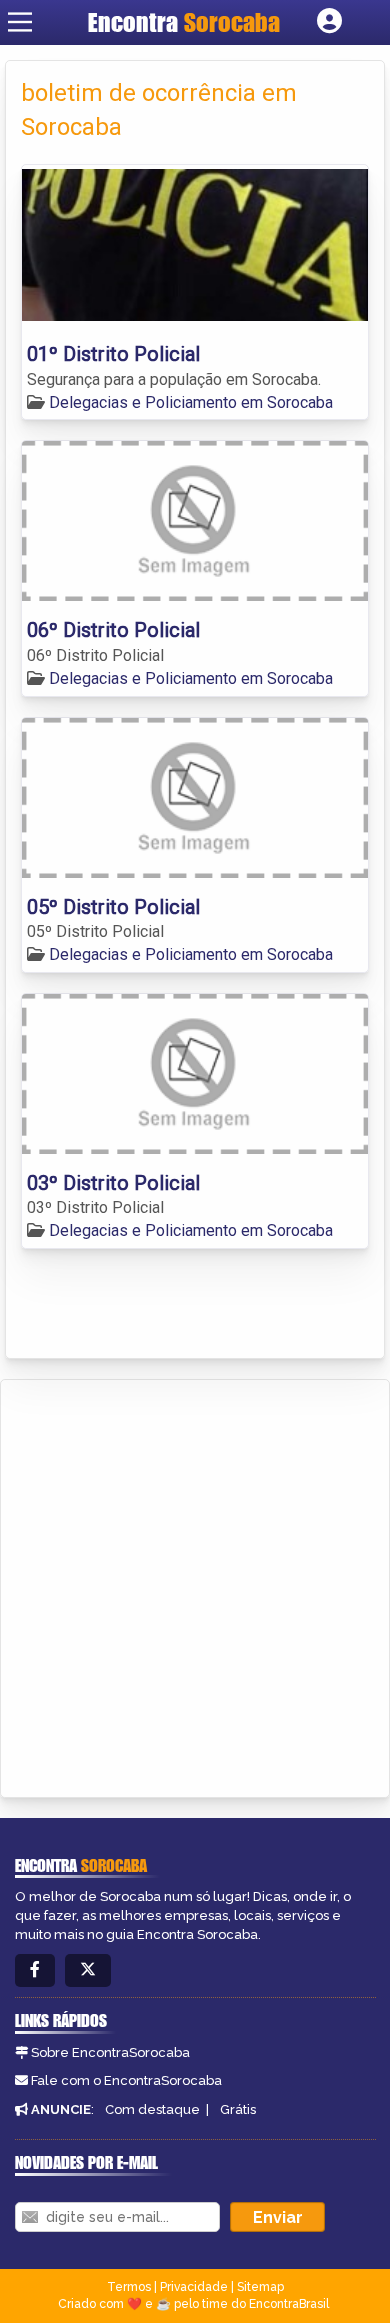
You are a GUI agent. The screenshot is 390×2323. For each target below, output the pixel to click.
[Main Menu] (20, 22)
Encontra (184, 22)
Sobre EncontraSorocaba (110, 2052)
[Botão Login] (329, 22)
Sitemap (260, 2287)
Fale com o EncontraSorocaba (126, 2080)
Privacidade (194, 2287)
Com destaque (152, 2109)
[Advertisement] (195, 1585)
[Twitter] (88, 1970)
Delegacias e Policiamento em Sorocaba (191, 402)
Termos (129, 2287)
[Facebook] (35, 1970)
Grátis (238, 2109)
